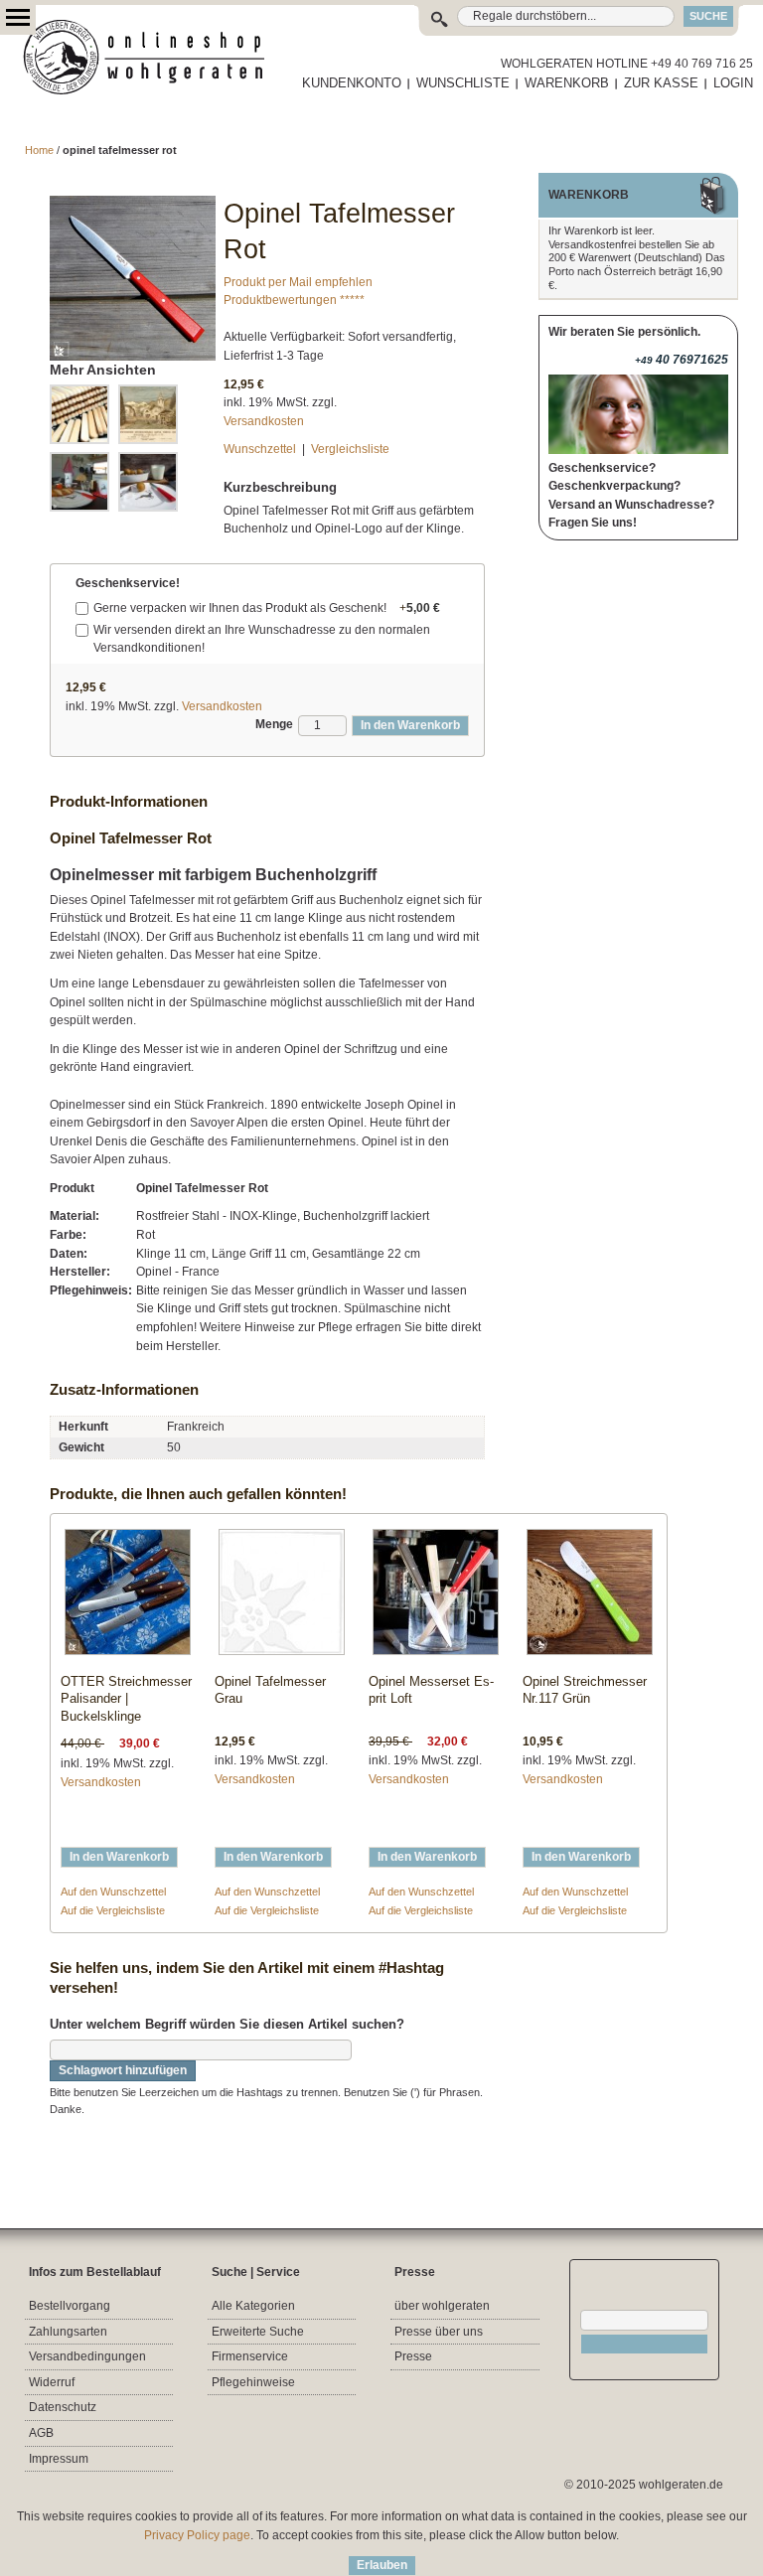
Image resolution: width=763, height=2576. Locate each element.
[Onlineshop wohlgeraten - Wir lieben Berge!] (151, 58)
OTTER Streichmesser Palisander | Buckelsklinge (126, 1699)
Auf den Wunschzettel (113, 1892)
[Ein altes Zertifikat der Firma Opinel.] (148, 414)
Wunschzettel (260, 449)
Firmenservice (250, 2356)
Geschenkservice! (128, 583)
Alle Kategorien (253, 2306)
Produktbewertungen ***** (294, 300)
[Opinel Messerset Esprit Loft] (436, 1596)
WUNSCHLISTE (463, 83)
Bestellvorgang (70, 2306)
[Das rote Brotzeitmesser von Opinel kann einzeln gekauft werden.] (133, 205)
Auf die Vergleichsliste (113, 1910)
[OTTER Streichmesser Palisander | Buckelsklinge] (128, 1596)
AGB (41, 2433)
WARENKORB (567, 83)
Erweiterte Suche (258, 2332)
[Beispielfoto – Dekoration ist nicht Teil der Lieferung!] (79, 482)
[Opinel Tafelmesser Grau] (282, 1596)
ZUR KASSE (661, 83)
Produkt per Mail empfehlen (298, 282)
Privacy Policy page (197, 2535)
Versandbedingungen (87, 2356)
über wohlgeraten (442, 2306)
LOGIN (733, 83)
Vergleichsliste (350, 449)
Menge (274, 724)
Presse (413, 2356)
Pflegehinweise (253, 2382)
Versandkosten (264, 421)
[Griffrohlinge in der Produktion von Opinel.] (79, 414)
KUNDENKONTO (352, 83)
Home (39, 150)
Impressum (59, 2459)
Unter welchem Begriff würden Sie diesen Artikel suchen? (227, 2024)
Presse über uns (439, 2332)
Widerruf (52, 2382)
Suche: (444, 16)
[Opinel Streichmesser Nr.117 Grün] (590, 1596)
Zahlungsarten (68, 2332)
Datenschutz (63, 2407)
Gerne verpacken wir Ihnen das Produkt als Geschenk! (267, 608)
